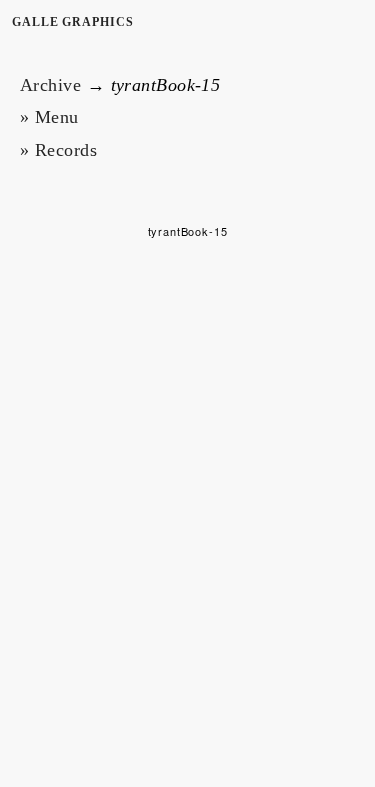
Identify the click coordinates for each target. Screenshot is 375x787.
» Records (58, 150)
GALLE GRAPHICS (73, 22)
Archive (50, 85)
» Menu (49, 117)
